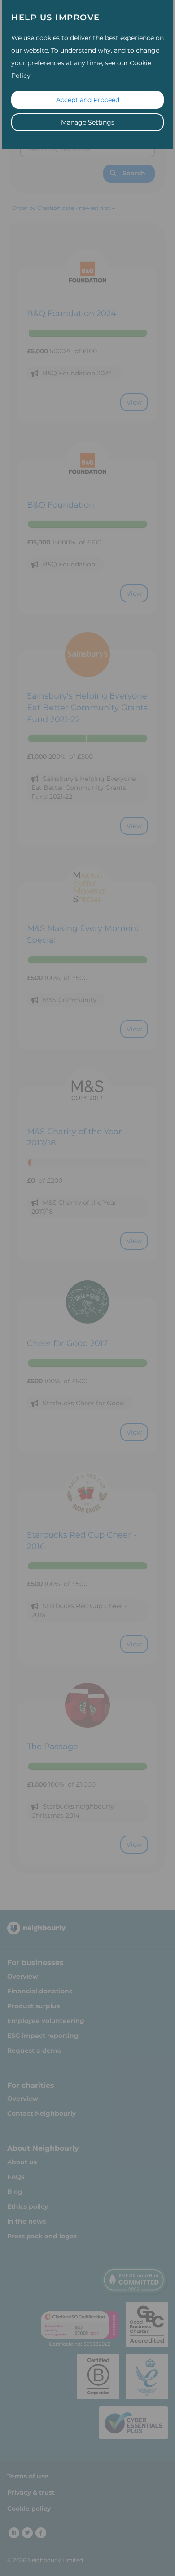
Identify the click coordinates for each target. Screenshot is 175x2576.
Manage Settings (88, 122)
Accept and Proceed (88, 100)
